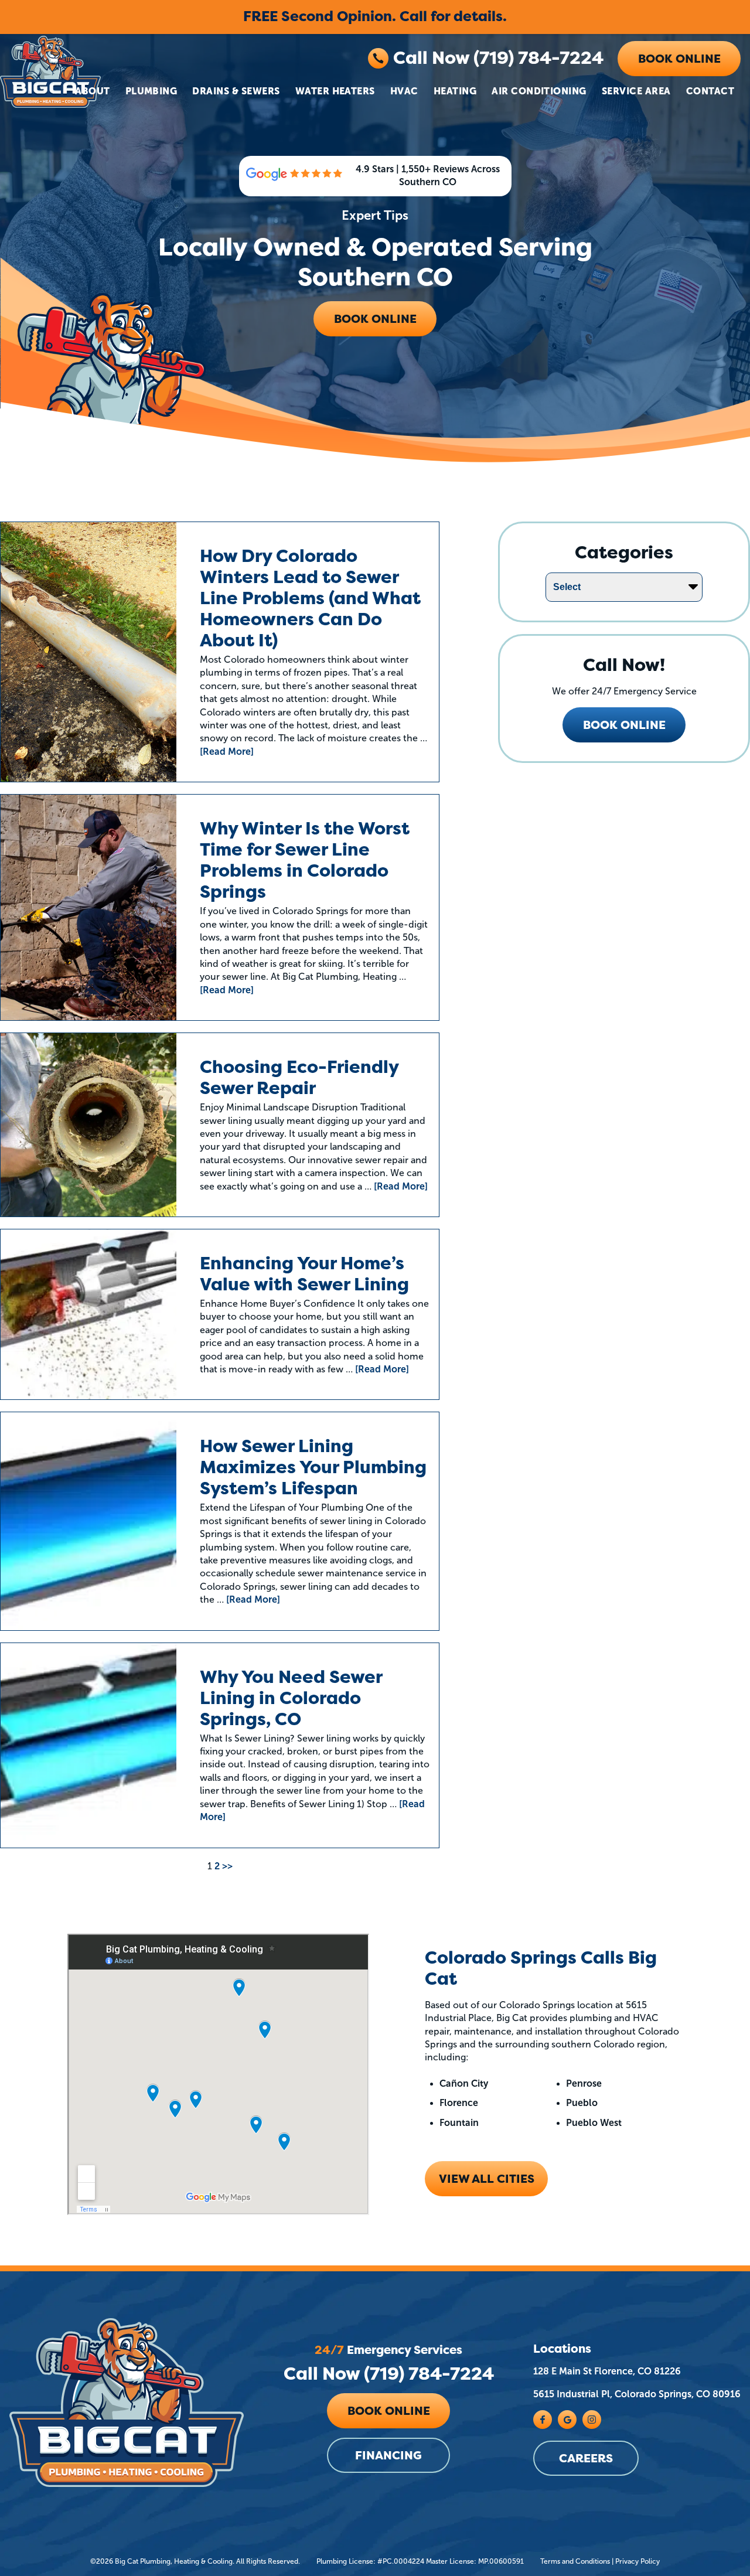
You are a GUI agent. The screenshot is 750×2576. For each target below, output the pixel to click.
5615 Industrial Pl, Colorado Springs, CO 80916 (637, 2394)
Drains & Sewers (236, 91)
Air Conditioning (539, 91)
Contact (710, 91)
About (92, 91)
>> (227, 1866)
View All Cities (487, 2179)
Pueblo (582, 2103)
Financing (388, 2455)
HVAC (404, 91)
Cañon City (464, 2083)
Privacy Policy (637, 2561)
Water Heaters (335, 91)
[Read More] (227, 752)
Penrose (584, 2083)
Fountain (459, 2123)
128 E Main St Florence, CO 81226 (607, 2371)
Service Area (636, 91)
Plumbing (151, 91)
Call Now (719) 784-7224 (498, 58)
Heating (455, 91)
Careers (586, 2458)
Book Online (679, 59)
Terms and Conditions (575, 2561)
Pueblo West (594, 2123)
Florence (459, 2103)
